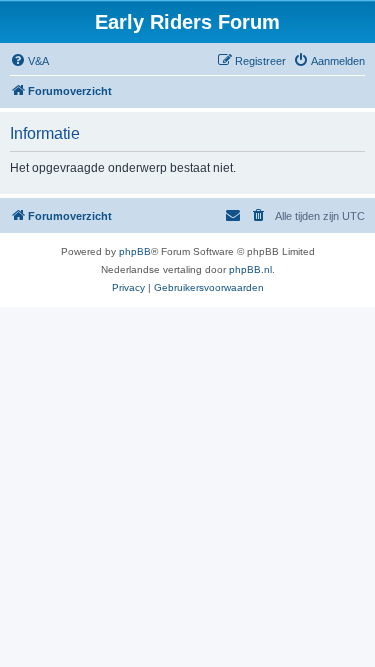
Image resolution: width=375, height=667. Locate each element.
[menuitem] (29, 61)
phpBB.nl (250, 269)
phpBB (135, 251)
